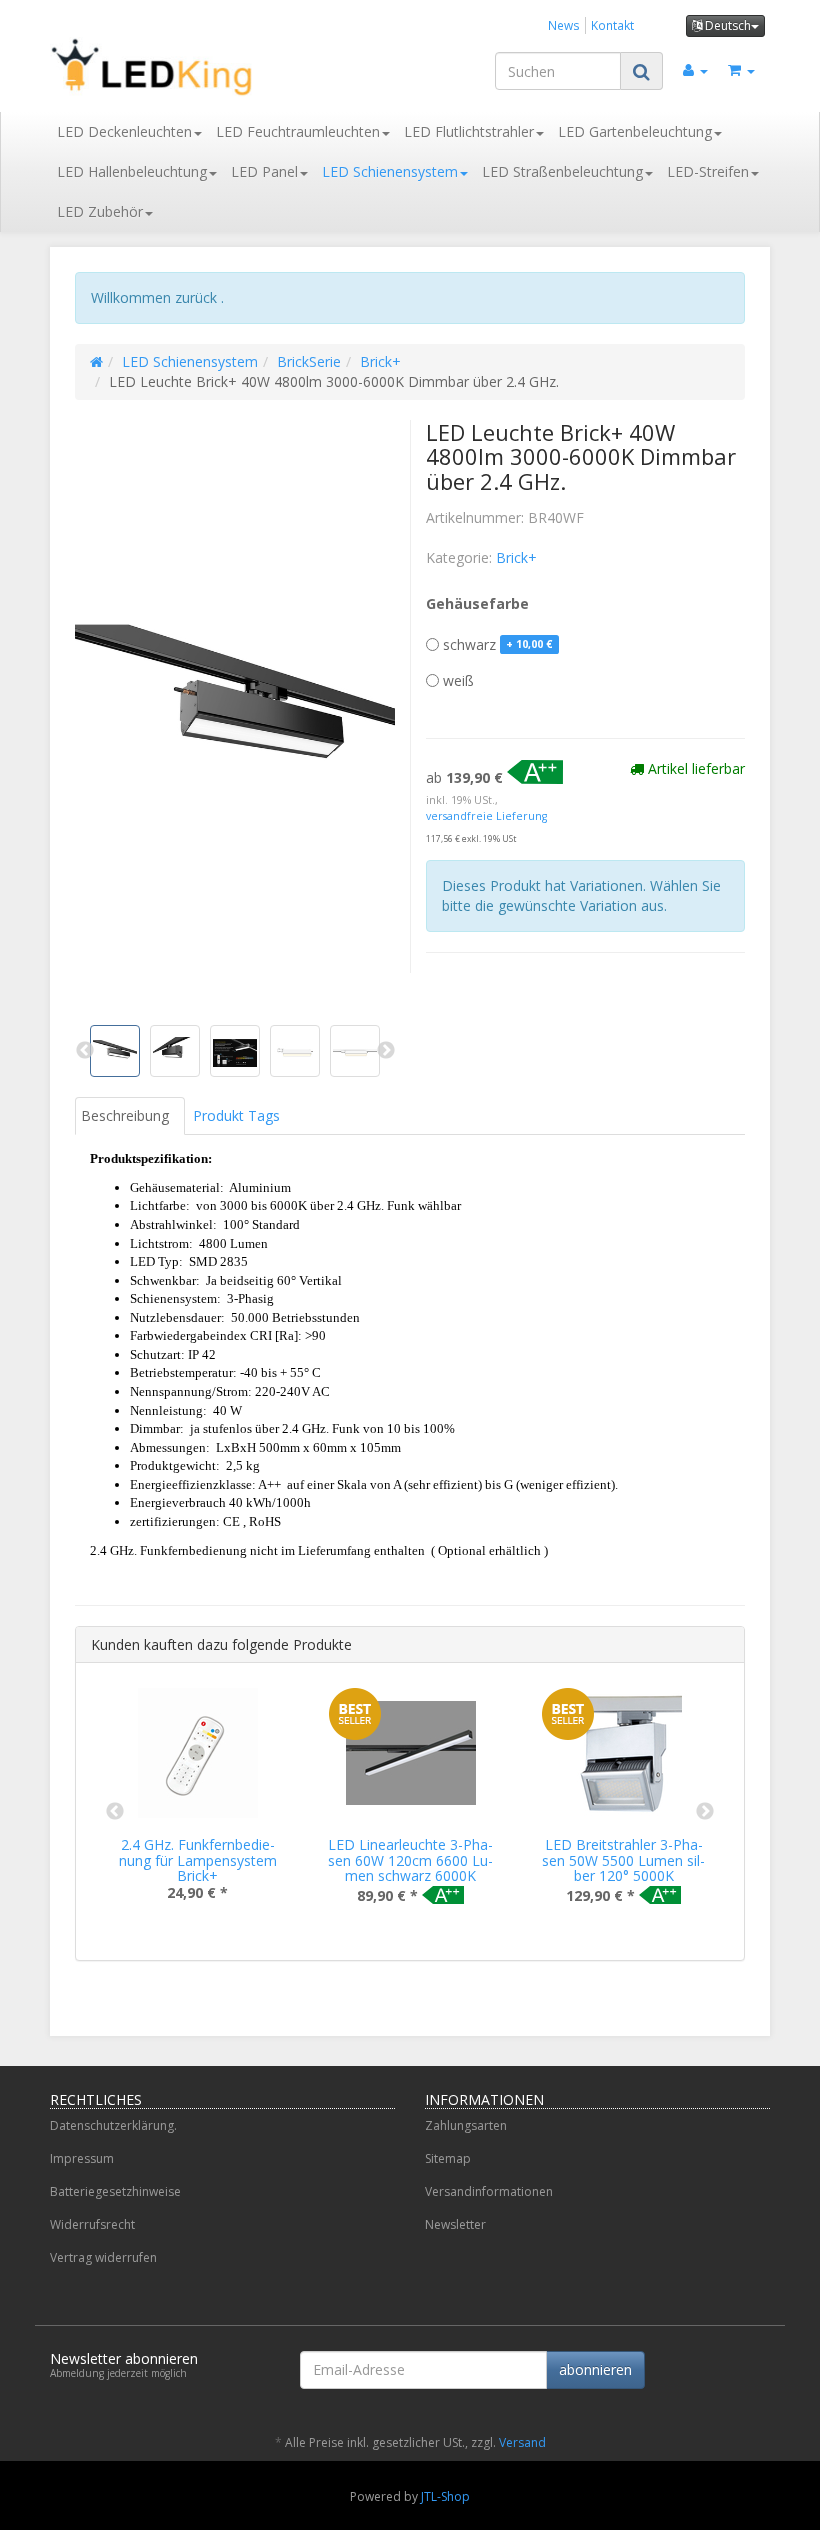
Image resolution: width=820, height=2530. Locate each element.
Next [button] (705, 1812)
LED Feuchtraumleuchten (298, 131)
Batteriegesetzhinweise (115, 2191)
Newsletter (455, 2224)
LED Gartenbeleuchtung (635, 131)
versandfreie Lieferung (486, 816)
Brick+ (380, 361)
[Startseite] (96, 361)
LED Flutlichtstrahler (469, 131)
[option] (197, 1810)
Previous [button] (115, 1812)
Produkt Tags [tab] (236, 1115)
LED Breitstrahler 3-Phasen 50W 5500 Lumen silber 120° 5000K (623, 1860)
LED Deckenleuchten (124, 131)
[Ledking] (160, 67)
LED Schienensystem (390, 171)
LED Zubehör (100, 211)
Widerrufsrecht (92, 2224)
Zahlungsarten (466, 2125)
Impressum (82, 2158)
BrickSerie (309, 361)
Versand (522, 2442)
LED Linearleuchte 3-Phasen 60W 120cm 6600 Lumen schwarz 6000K (410, 1860)
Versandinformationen (489, 2191)
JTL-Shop (445, 2496)
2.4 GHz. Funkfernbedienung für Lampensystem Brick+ (198, 1860)
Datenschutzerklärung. (113, 2125)
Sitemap (448, 2158)
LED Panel (264, 171)
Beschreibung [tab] (125, 1115)
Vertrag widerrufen (103, 2257)
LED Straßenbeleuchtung (562, 171)
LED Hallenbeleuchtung (132, 171)
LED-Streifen (708, 171)
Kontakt (612, 25)
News (564, 25)
